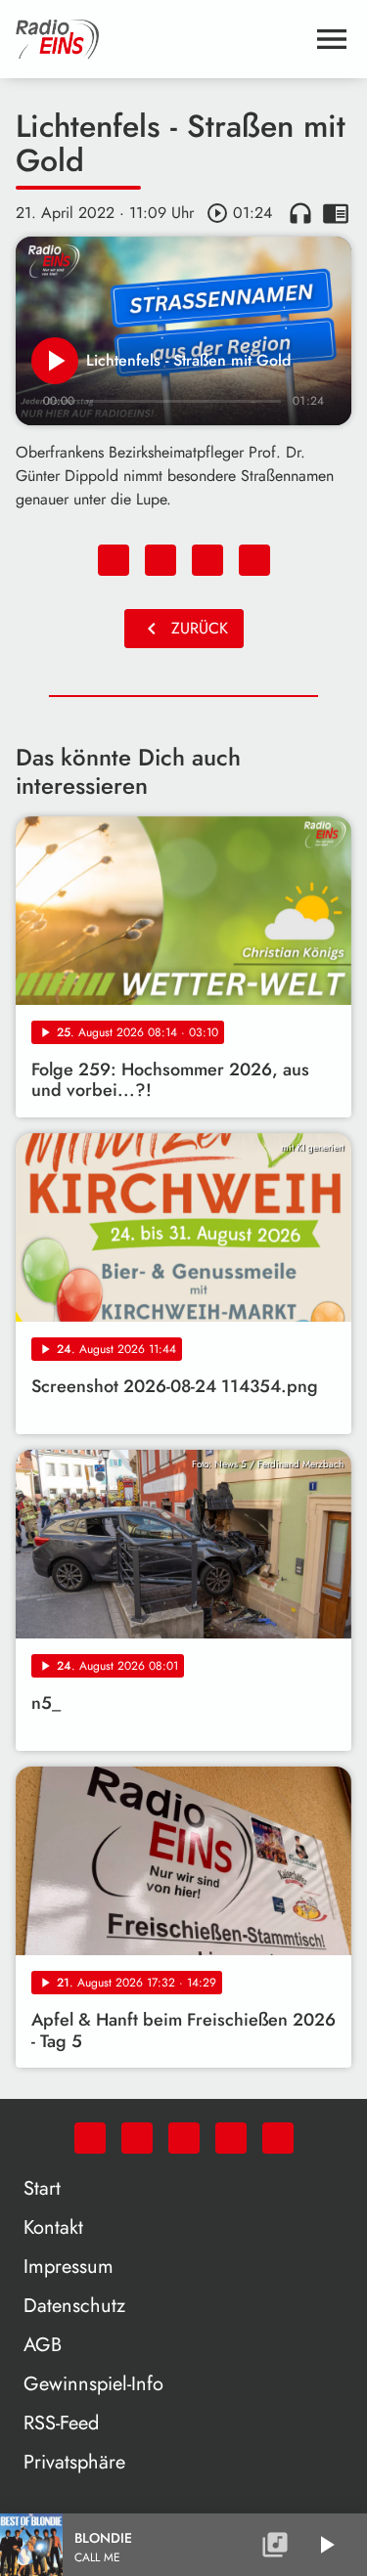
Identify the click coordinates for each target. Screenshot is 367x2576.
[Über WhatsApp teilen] (207, 560)
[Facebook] (137, 2138)
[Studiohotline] (278, 2138)
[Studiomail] (231, 2138)
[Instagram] (184, 2138)
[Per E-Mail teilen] (254, 560)
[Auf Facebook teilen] (114, 560)
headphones (300, 213)
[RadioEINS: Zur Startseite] (160, 39)
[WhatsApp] (90, 2138)
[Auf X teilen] (161, 560)
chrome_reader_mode (336, 213)
